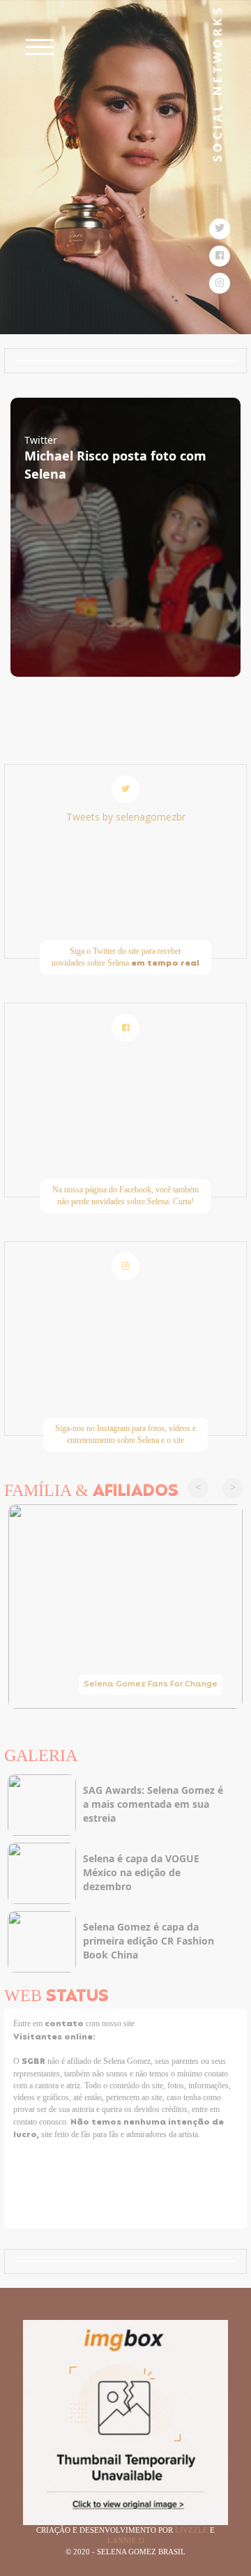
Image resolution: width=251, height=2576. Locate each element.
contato (65, 2024)
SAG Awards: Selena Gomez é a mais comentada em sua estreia (153, 1804)
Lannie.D (126, 2540)
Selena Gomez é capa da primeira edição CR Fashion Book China (149, 1941)
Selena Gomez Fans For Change (151, 1684)
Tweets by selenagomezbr (126, 817)
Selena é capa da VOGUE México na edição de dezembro (141, 1872)
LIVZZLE (192, 2530)
